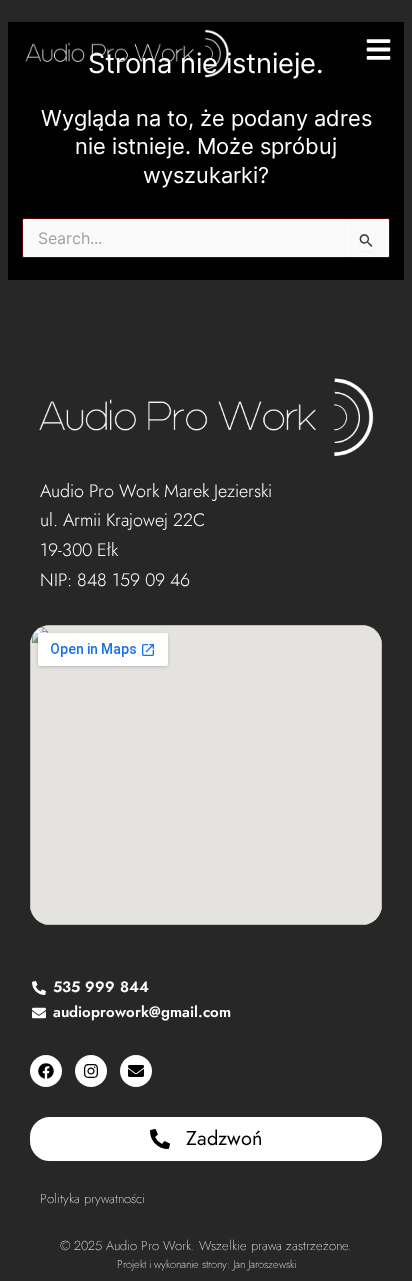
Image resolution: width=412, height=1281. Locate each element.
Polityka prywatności (92, 1198)
